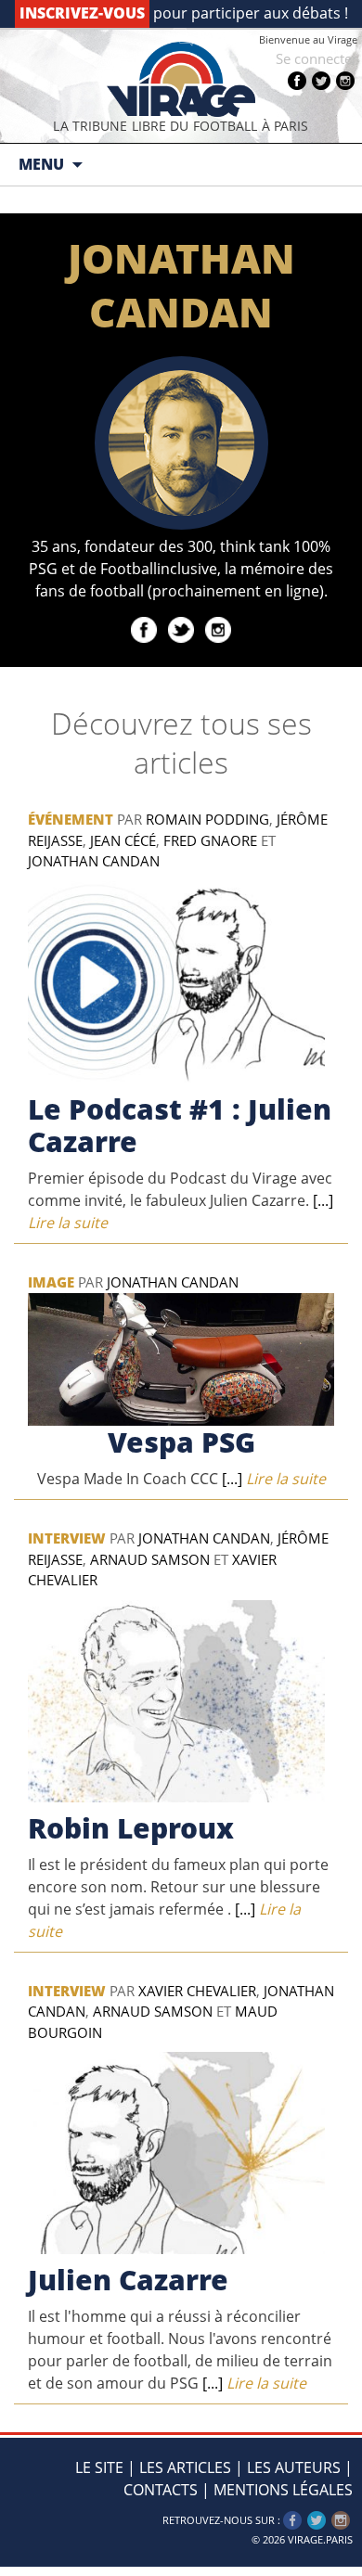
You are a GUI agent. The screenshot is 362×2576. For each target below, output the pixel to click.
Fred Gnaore (210, 840)
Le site (99, 2467)
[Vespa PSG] (181, 1358)
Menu (41, 164)
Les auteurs (294, 2467)
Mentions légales (283, 2490)
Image (51, 1282)
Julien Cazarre (128, 2280)
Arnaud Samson (150, 1559)
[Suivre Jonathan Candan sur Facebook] (144, 637)
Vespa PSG (181, 1442)
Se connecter (317, 58)
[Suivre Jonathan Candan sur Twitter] (181, 637)
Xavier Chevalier (197, 1991)
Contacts (161, 2490)
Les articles (185, 2467)
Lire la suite (272, 1479)
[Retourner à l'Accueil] (181, 79)
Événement (71, 819)
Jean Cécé (123, 840)
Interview (67, 1538)
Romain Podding (207, 819)
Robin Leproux (131, 1828)
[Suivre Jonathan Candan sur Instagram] (218, 637)
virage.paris (320, 2539)
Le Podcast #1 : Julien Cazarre (180, 1125)
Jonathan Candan (94, 861)
